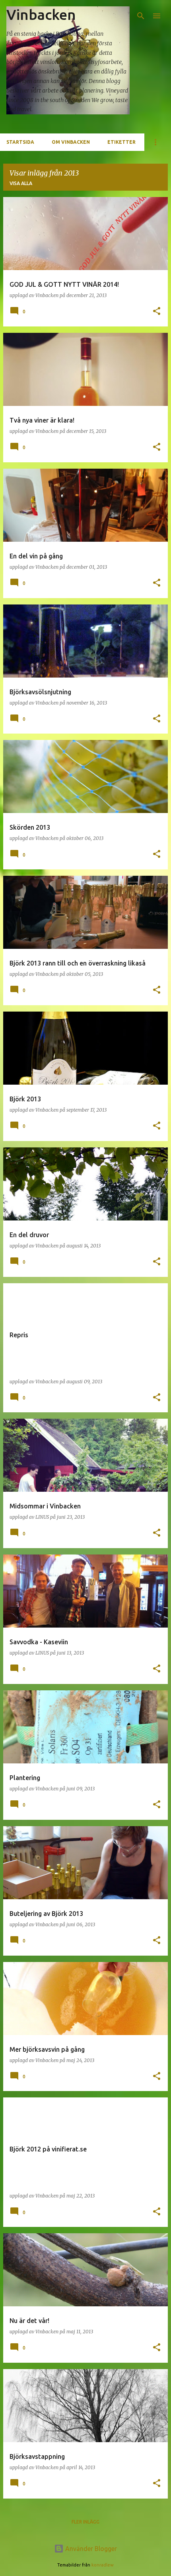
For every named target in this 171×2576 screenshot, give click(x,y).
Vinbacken (41, 14)
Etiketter (121, 142)
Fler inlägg (85, 2522)
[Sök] (141, 16)
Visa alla (21, 183)
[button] (157, 312)
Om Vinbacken (71, 142)
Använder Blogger (90, 2549)
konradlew (103, 2565)
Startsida (20, 142)
